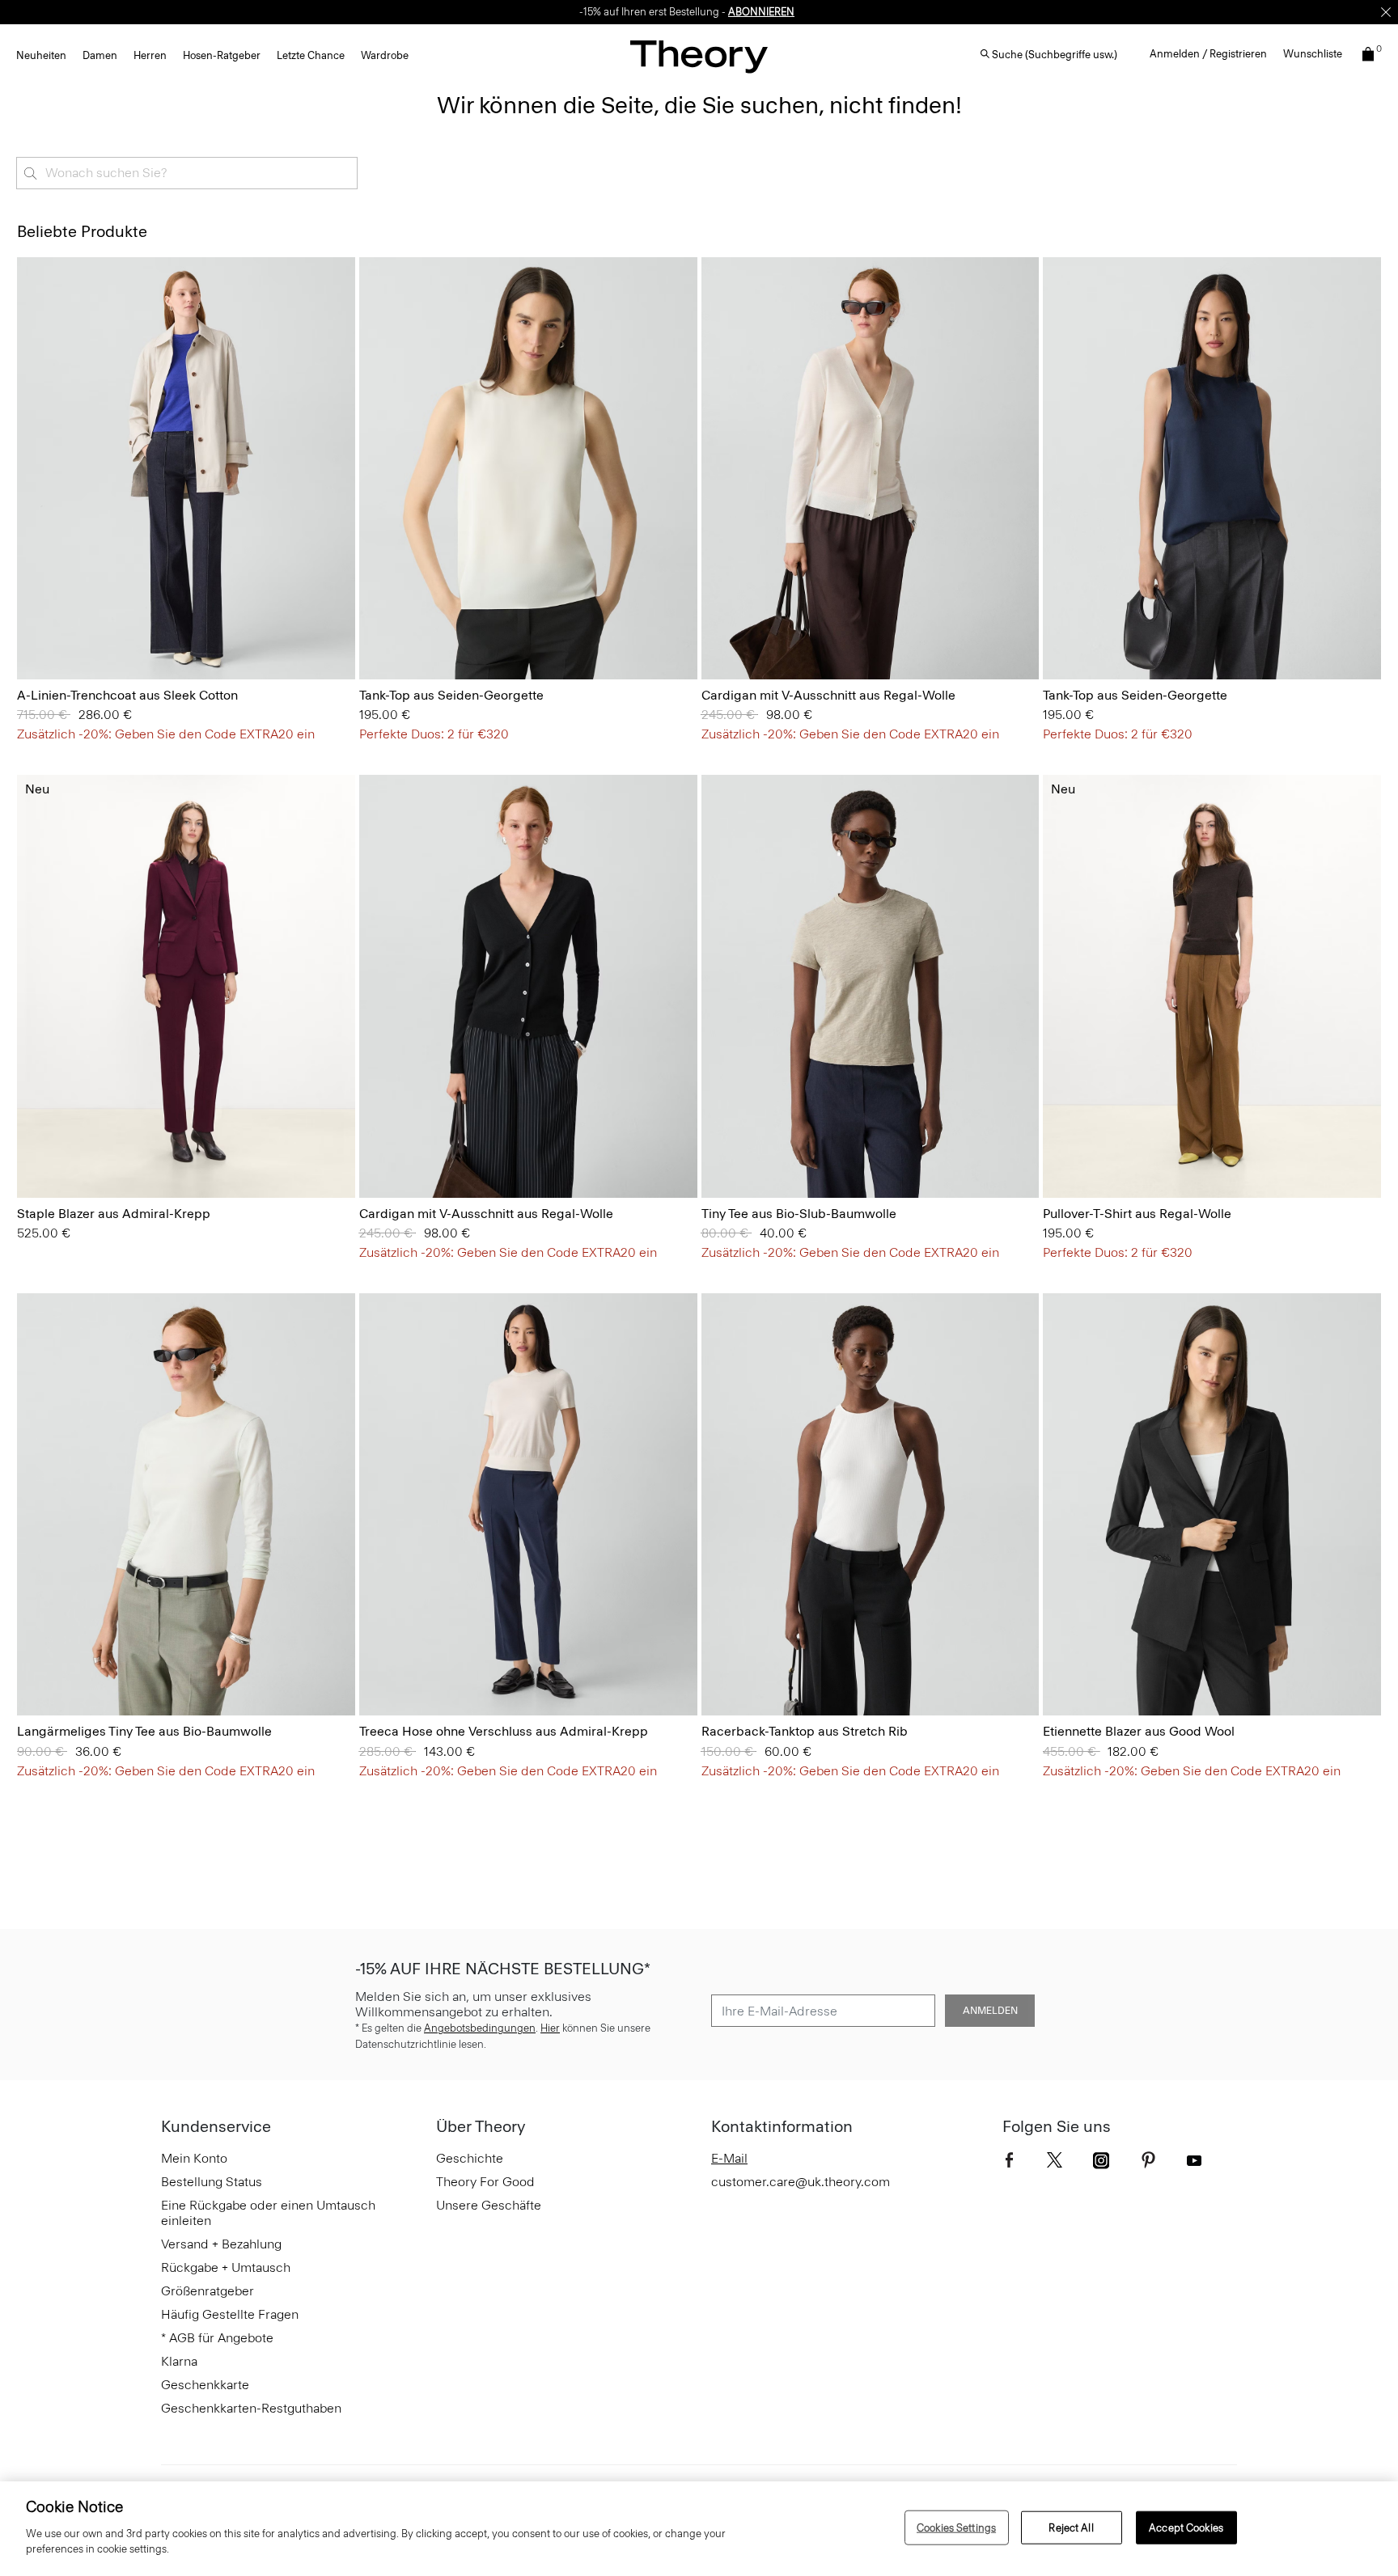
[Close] (1386, 12)
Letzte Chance (311, 55)
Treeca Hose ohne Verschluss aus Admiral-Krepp (504, 1731)
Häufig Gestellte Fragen (230, 2314)
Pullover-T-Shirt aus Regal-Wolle (1137, 1214)
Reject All (1071, 2527)
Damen (100, 55)
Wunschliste (1313, 54)
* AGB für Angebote (217, 2338)
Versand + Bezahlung (221, 2244)
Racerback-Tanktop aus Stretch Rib (805, 1731)
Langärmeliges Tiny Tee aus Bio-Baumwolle (144, 1731)
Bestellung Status (212, 2182)
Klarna (179, 2361)
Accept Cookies (1186, 2527)
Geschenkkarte (205, 2385)
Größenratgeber (208, 2291)
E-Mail (729, 2158)
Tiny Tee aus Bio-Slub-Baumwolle (799, 1214)
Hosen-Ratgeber (222, 55)
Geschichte (470, 2158)
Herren (150, 55)
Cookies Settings (956, 2527)
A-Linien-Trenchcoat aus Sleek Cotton (127, 695)
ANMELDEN (990, 2011)
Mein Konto (194, 2158)
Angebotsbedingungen (480, 2028)
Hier (550, 2028)
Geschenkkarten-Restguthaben (251, 2408)
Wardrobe (385, 55)
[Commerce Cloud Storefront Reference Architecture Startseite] (699, 56)
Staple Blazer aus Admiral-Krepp (114, 1214)
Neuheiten (41, 55)
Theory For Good (485, 2182)
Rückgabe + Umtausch (226, 2267)
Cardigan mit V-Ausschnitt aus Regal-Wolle (828, 695)
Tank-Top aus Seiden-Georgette (451, 695)
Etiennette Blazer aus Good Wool (1139, 1731)
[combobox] (187, 173)
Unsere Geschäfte (489, 2205)
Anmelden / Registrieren (1208, 54)
